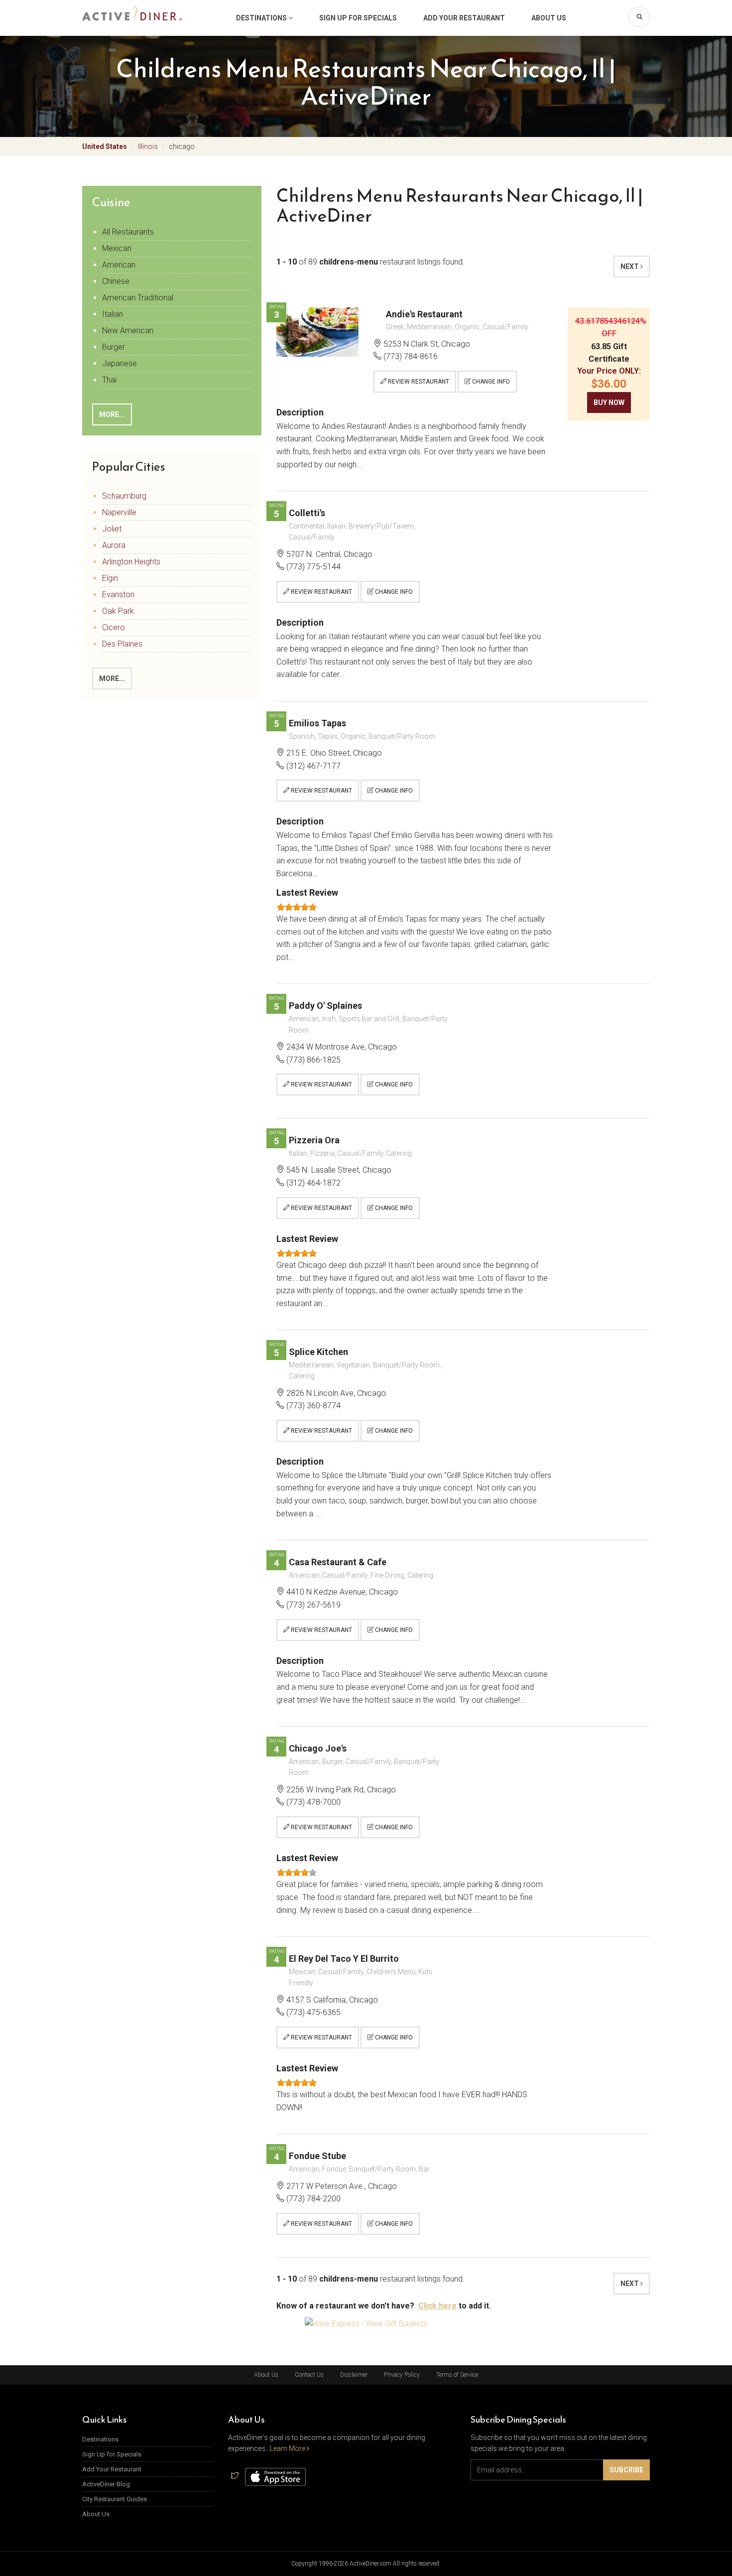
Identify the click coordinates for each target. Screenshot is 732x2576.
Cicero (114, 627)
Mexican (117, 248)
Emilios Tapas (317, 723)
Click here (437, 2306)
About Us (549, 18)
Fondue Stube (317, 2156)
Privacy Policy (402, 2375)
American (119, 265)
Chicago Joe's (318, 1748)
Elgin (110, 578)
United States (105, 146)
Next (630, 267)
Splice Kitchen (318, 1352)
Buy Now (609, 403)
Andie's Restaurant (424, 314)
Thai (109, 380)
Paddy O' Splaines (325, 1006)
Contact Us (309, 2375)
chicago (182, 146)
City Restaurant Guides (115, 2499)
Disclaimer (354, 2375)
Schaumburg (124, 496)
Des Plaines (122, 644)
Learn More (288, 2448)
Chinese (116, 281)
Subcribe (626, 2470)
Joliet (112, 529)
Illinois (148, 146)
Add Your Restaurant (464, 18)
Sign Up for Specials (358, 18)
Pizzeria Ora (314, 1140)
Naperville (119, 512)
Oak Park (118, 611)
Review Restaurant (418, 382)
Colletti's (307, 513)
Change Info (490, 382)
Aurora (114, 545)
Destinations (262, 18)
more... (112, 414)
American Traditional (138, 298)
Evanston (118, 595)
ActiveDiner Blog (106, 2484)
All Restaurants (128, 232)
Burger (114, 347)
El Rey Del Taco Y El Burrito (344, 1959)
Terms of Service (457, 2375)
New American (128, 331)
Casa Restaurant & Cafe (338, 1562)
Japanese (120, 363)
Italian (113, 314)
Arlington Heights (131, 562)
